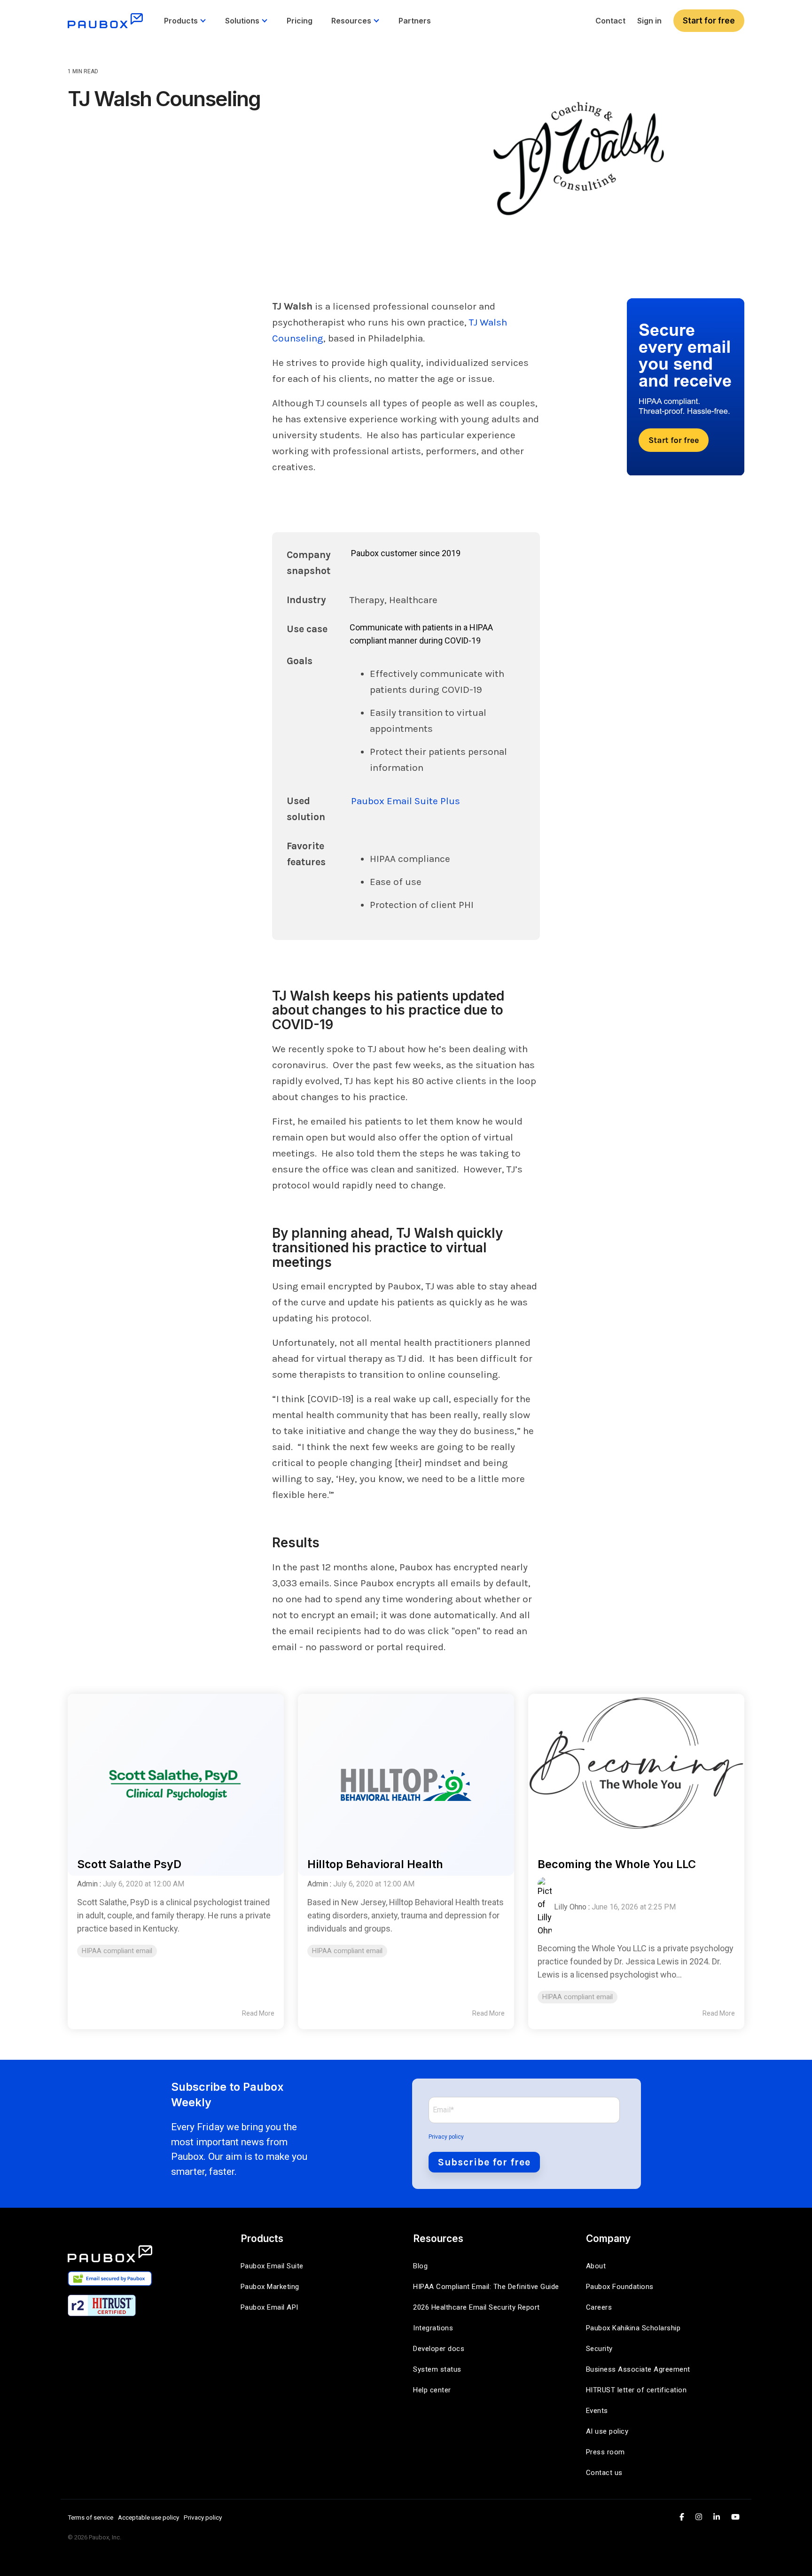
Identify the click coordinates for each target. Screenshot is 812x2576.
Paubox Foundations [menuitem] (620, 2287)
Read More (258, 2013)
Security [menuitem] (599, 2349)
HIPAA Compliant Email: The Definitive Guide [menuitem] (486, 2287)
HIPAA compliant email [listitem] (117, 1951)
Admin (87, 1884)
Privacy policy (446, 2137)
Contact (610, 21)
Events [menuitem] (597, 2411)
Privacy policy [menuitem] (203, 2517)
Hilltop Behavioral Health (375, 1864)
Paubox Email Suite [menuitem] (272, 2266)
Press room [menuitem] (605, 2452)
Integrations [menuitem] (433, 2328)
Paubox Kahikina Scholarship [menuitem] (633, 2328)
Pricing (300, 21)
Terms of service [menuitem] (90, 2517)
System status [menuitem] (437, 2369)
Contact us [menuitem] (604, 2473)
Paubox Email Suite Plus (406, 801)
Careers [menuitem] (599, 2307)
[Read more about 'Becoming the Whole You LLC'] (636, 1766)
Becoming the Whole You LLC (617, 1864)
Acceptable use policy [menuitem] (148, 2517)
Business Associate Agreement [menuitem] (638, 2369)
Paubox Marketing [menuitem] (270, 2287)
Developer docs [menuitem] (439, 2349)
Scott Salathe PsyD (129, 1864)
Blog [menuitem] (420, 2266)
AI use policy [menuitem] (607, 2431)
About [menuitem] (596, 2266)
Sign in (649, 21)
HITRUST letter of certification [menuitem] (636, 2390)
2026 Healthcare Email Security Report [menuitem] (476, 2307)
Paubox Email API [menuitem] (269, 2307)
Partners (415, 21)
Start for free (709, 21)
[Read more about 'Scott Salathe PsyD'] (176, 1766)
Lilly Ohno (570, 1907)
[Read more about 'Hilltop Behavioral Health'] (406, 1766)
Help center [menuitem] (432, 2390)
